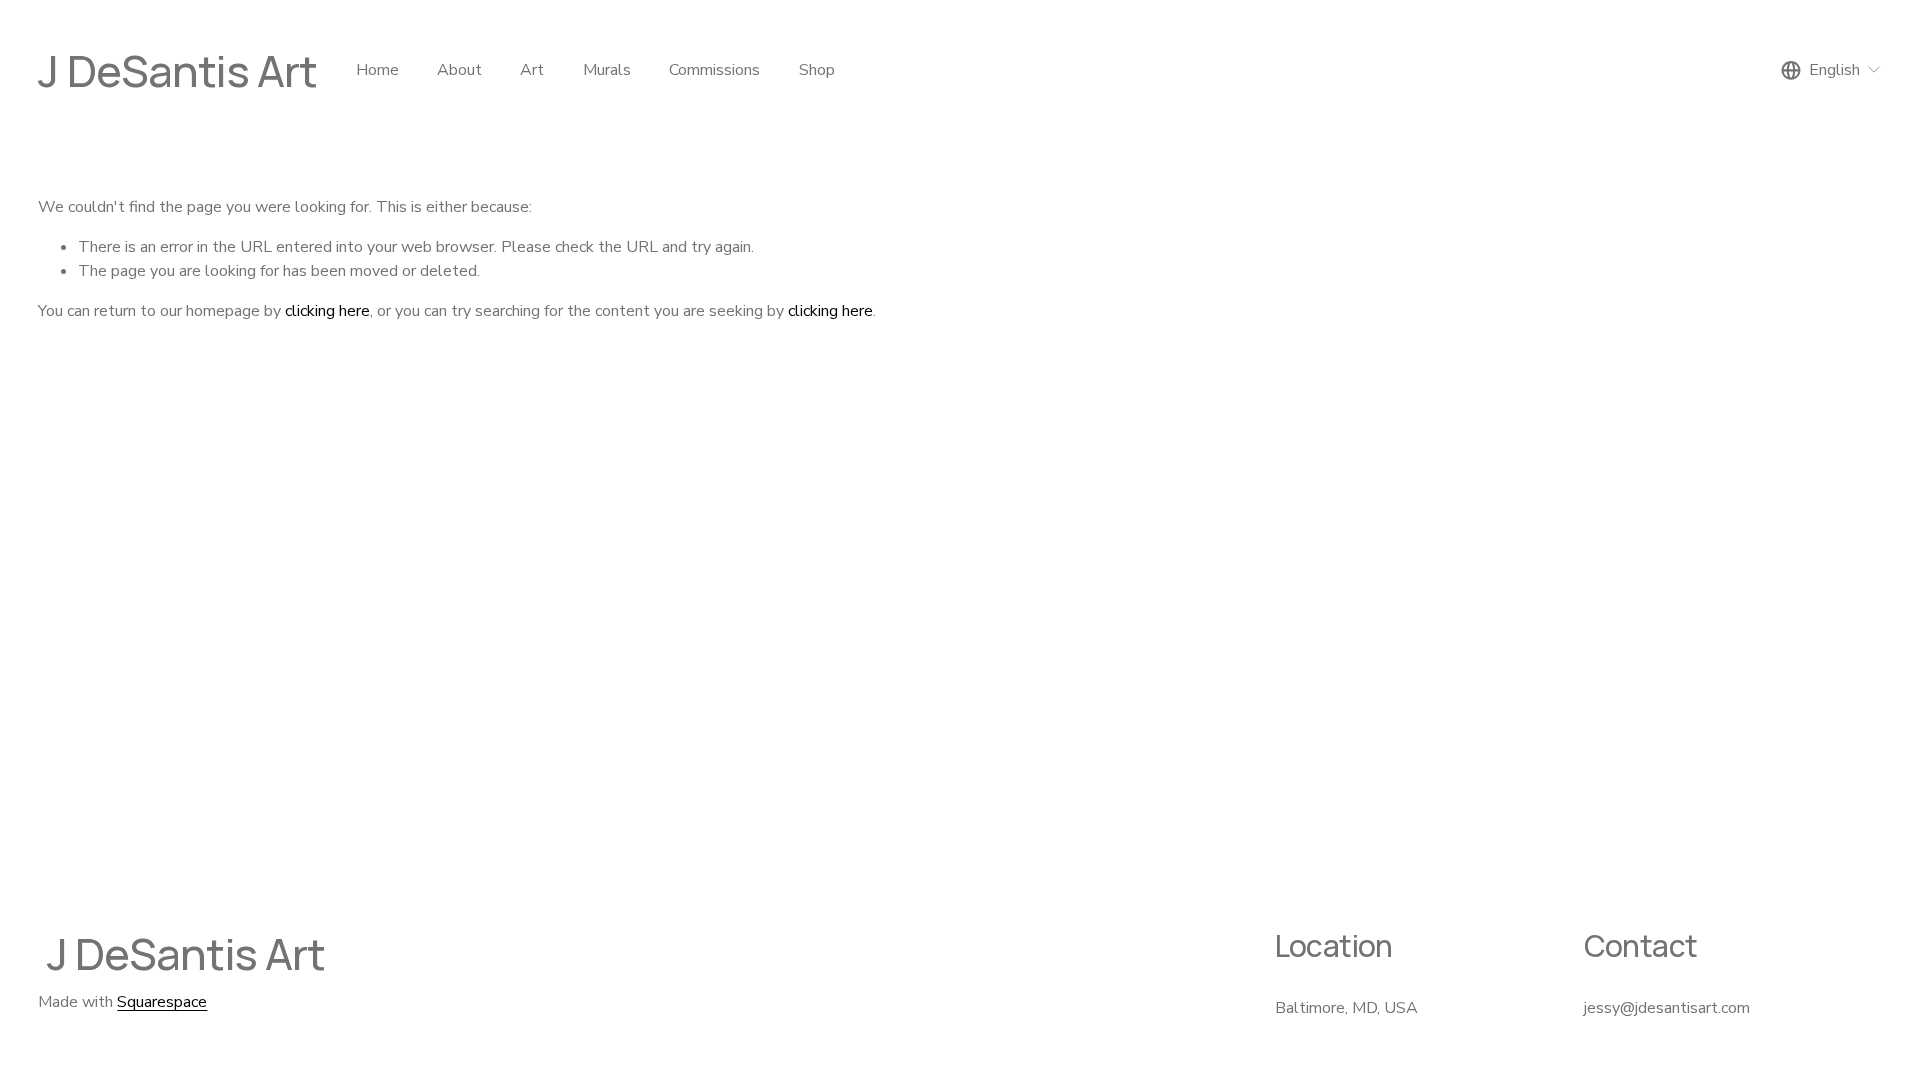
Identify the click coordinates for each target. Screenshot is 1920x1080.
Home (377, 70)
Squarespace (162, 1002)
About (459, 70)
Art (532, 70)
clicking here (327, 311)
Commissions (714, 70)
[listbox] (1831, 70)
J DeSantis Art (177, 70)
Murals (607, 70)
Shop (817, 70)
